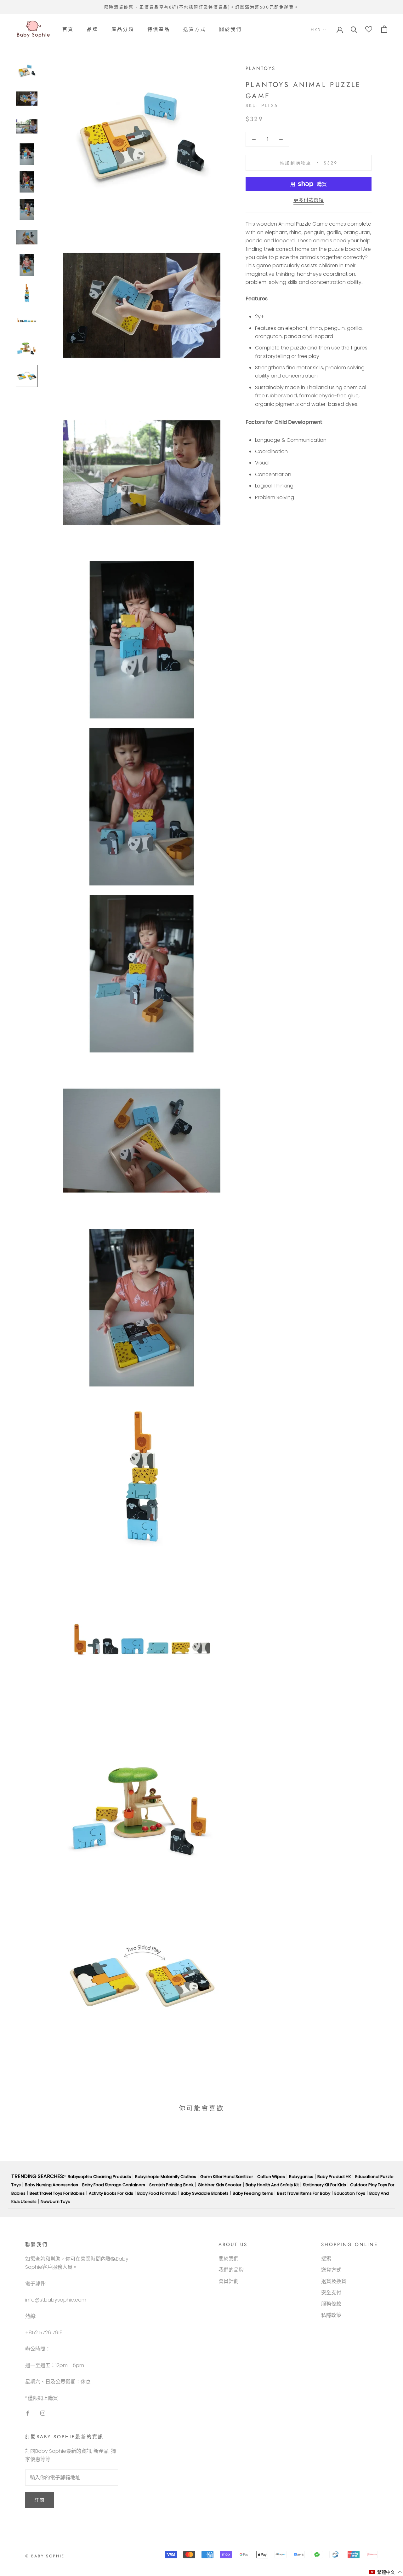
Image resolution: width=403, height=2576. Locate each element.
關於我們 (230, 29)
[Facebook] (28, 2413)
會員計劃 (229, 2281)
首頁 (68, 29)
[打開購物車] (384, 29)
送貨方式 (195, 29)
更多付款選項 (309, 200)
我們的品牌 (231, 2270)
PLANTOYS (261, 68)
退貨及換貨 (334, 2281)
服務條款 (331, 2304)
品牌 (93, 29)
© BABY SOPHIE (45, 2556)
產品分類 (123, 29)
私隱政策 (331, 2315)
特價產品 (159, 29)
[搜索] (354, 29)
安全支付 (331, 2293)
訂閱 (40, 2500)
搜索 (326, 2259)
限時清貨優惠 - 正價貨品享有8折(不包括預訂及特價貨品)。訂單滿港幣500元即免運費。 (201, 7)
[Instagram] (43, 2413)
